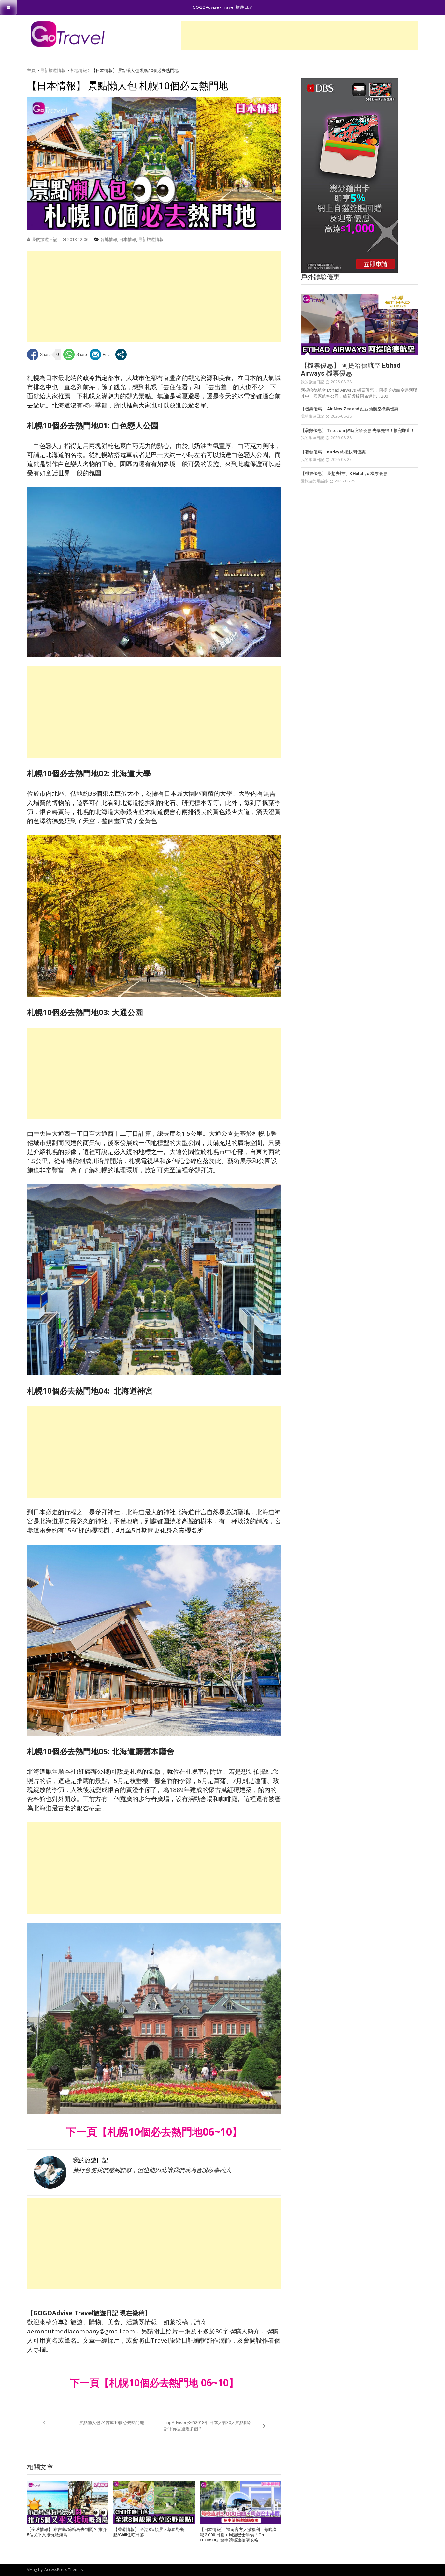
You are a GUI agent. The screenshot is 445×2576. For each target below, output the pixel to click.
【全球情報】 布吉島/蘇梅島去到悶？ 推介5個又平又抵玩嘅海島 (67, 2532)
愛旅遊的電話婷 (314, 481)
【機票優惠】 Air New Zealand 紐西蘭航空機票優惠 (350, 409)
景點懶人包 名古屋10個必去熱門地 (112, 2422)
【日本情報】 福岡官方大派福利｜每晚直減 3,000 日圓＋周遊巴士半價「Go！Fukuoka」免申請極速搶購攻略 (238, 2535)
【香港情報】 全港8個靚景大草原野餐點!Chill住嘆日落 (149, 2532)
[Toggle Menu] (8, 7)
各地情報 (79, 70)
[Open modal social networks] (121, 355)
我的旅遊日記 (45, 239)
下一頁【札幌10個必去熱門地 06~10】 (154, 2383)
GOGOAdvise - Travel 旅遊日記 (223, 7)
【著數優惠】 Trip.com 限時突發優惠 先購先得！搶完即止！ (358, 430)
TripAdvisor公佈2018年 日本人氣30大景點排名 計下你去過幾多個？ (208, 2426)
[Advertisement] (299, 35)
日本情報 (128, 239)
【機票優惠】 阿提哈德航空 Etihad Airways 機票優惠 (351, 369)
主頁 (31, 70)
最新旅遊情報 (53, 70)
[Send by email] (101, 355)
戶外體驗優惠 (320, 277)
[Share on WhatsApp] (75, 355)
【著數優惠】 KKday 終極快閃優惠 (333, 452)
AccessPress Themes (64, 2570)
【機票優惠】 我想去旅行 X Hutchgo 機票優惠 (344, 474)
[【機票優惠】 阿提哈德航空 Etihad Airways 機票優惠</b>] (359, 325)
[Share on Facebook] (39, 355)
